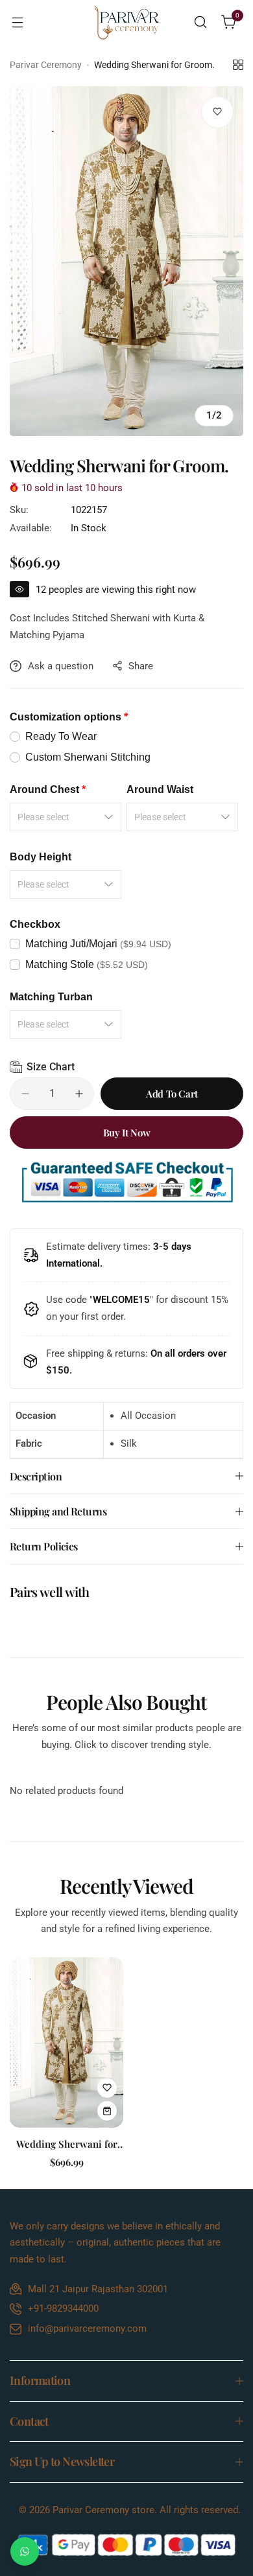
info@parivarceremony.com (87, 2329)
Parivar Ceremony (46, 65)
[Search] (200, 22)
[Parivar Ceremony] (126, 22)
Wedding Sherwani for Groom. (67, 2144)
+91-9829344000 (63, 2308)
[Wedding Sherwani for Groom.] (66, 2042)
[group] (126, 261)
